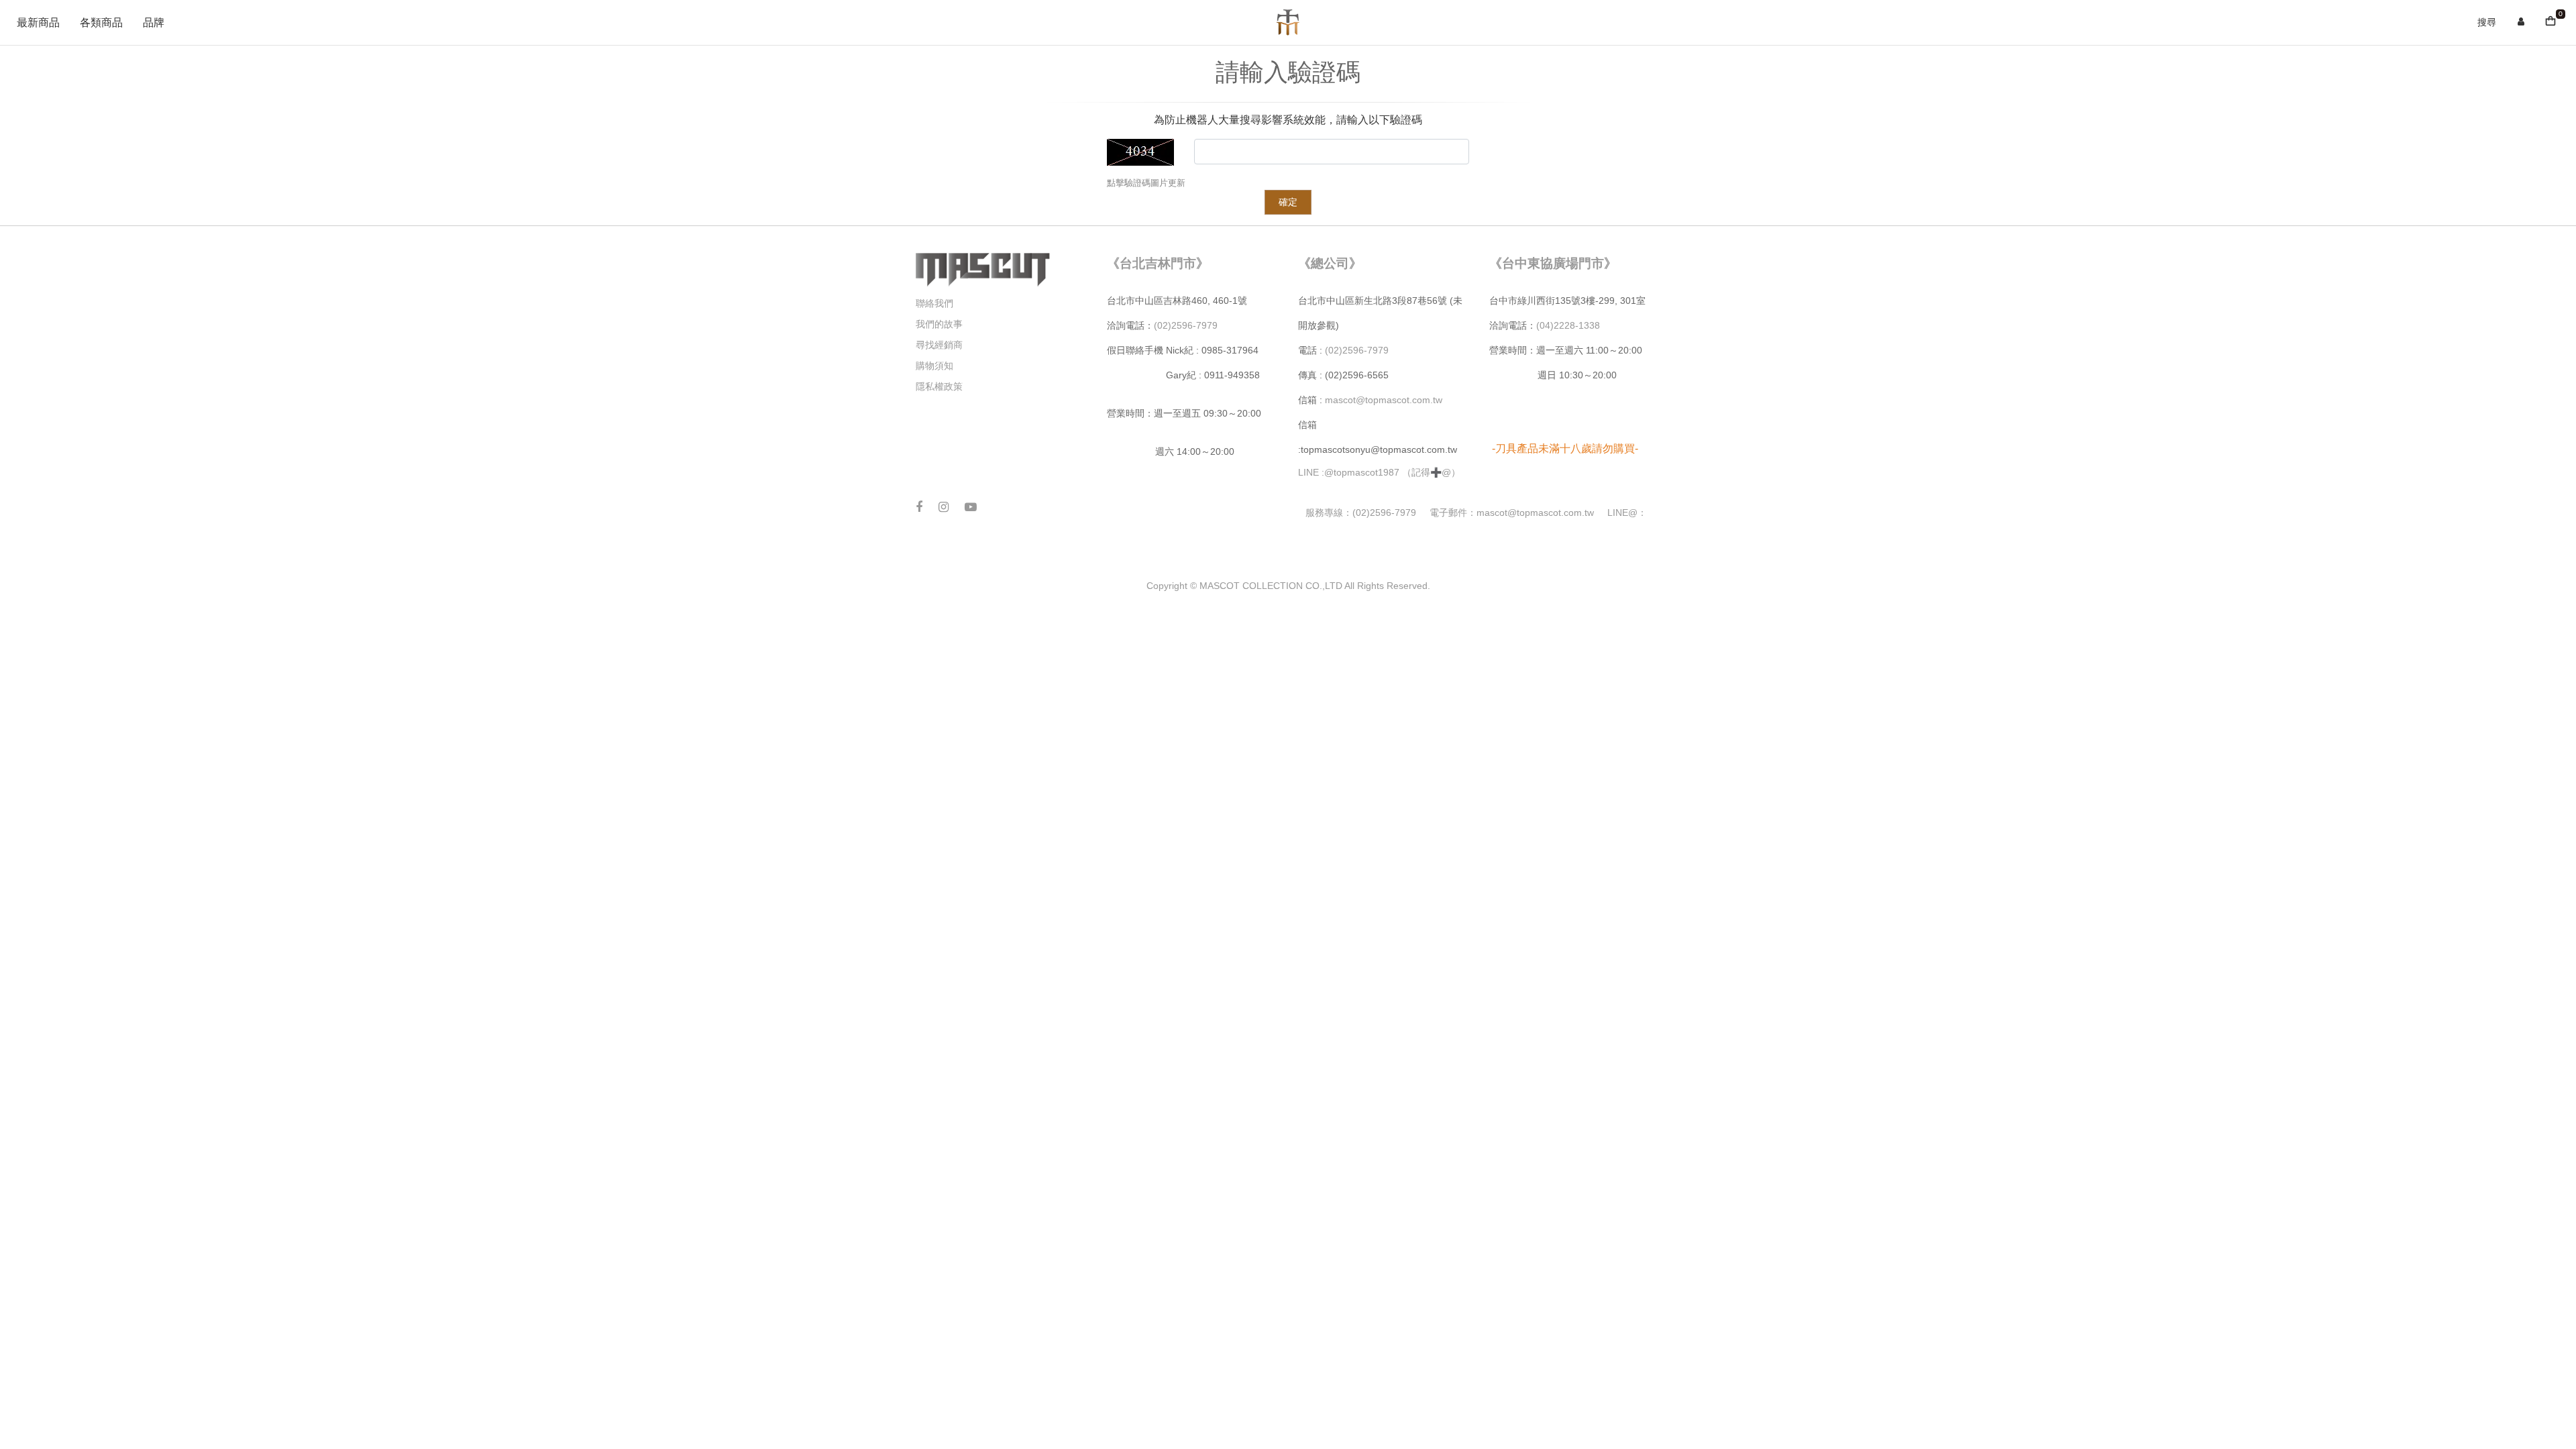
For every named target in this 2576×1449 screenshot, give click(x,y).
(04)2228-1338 (1568, 325)
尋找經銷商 (939, 345)
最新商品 (38, 23)
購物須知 (934, 366)
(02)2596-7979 (1186, 325)
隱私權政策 (939, 386)
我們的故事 (939, 324)
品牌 (154, 23)
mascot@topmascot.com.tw (1385, 400)
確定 (1288, 202)
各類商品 (101, 23)
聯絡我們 (934, 303)
